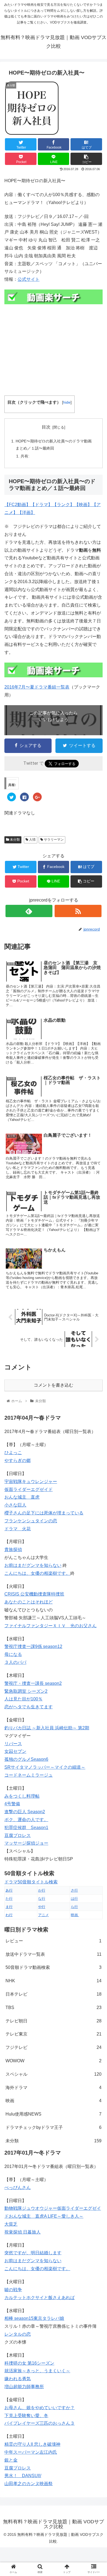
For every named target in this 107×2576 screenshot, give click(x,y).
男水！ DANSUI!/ (23, 2476)
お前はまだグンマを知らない (33, 1565)
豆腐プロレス (18, 1835)
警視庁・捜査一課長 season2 (33, 1683)
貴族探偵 (13, 1550)
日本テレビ (54, 1994)
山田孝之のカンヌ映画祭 (29, 2484)
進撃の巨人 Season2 (25, 1812)
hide (67, 402)
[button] (96, 1285)
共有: (25, 456)
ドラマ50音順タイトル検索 (31, 1882)
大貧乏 (11, 2224)
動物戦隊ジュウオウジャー (31, 2208)
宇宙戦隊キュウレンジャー (31, 1482)
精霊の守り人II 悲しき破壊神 (32, 2444)
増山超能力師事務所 (24, 2387)
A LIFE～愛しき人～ (64, 2216)
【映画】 (83, 505)
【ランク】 (63, 505)
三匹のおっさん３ (57, 2423)
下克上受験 (15, 2416)
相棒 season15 (19, 2318)
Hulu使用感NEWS (54, 2114)
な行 (42, 1899)
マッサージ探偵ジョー (26, 1843)
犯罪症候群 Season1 (26, 1828)
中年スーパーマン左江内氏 (31, 2452)
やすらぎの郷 (18, 1460)
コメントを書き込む (54, 1385)
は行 (74, 1899)
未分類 (14, 840)
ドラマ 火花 (18, 1529)
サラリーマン (53, 840)
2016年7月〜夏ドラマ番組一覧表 (37, 687)
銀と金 (11, 2460)
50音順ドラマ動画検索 (54, 1967)
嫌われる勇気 (18, 2379)
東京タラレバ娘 (49, 2318)
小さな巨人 (15, 1505)
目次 (46, 427)
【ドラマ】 (41, 505)
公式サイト (29, 279)
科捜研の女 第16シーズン (29, 2363)
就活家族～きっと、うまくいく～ (37, 2371)
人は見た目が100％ (23, 1699)
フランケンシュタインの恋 (31, 1521)
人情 (32, 840)
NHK (54, 1981)
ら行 (74, 1907)
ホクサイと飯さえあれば (50, 2298)
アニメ (43, 1915)
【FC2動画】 (17, 505)
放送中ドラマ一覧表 (54, 1954)
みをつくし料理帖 (22, 1796)
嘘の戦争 (13, 2290)
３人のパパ (15, 1662)
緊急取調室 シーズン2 (26, 1691)
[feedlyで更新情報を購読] (29, 911)
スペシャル (54, 2074)
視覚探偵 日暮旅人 (22, 2232)
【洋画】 (26, 512)
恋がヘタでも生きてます (29, 1707)
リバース (13, 1744)
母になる (13, 1654)
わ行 (9, 1915)
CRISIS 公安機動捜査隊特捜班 (34, 1594)
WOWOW (54, 2061)
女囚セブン (15, 1751)
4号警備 (12, 1804)
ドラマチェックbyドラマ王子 (54, 2127)
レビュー (54, 1941)
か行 (42, 1890)
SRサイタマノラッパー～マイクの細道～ (45, 1767)
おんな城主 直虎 (22, 1497)
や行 (42, 1907)
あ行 (9, 1890)
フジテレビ (54, 2047)
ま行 (9, 1907)
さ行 (74, 1890)
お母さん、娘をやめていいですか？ (40, 2408)
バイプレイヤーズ (22, 2423)
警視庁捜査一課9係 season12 (33, 1646)
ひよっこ (13, 1453)
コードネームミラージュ (29, 1775)
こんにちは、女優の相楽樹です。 (37, 1573)
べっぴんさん (18, 2187)
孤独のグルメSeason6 (26, 1759)
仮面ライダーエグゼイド (29, 1489)
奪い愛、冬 (37, 2416)
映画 (75, 1915)
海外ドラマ (54, 2088)
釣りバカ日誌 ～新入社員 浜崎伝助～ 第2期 (47, 1728)
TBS (54, 2008)
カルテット (15, 2298)
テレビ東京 (54, 2034)
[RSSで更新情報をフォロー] (78, 911)
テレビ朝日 (54, 2021)
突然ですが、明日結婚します (33, 2253)
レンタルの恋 (18, 2334)
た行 (9, 1899)
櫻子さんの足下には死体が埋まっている (44, 1513)
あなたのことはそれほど (29, 1602)
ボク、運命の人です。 (26, 1820)
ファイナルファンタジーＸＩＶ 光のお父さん (50, 1626)
